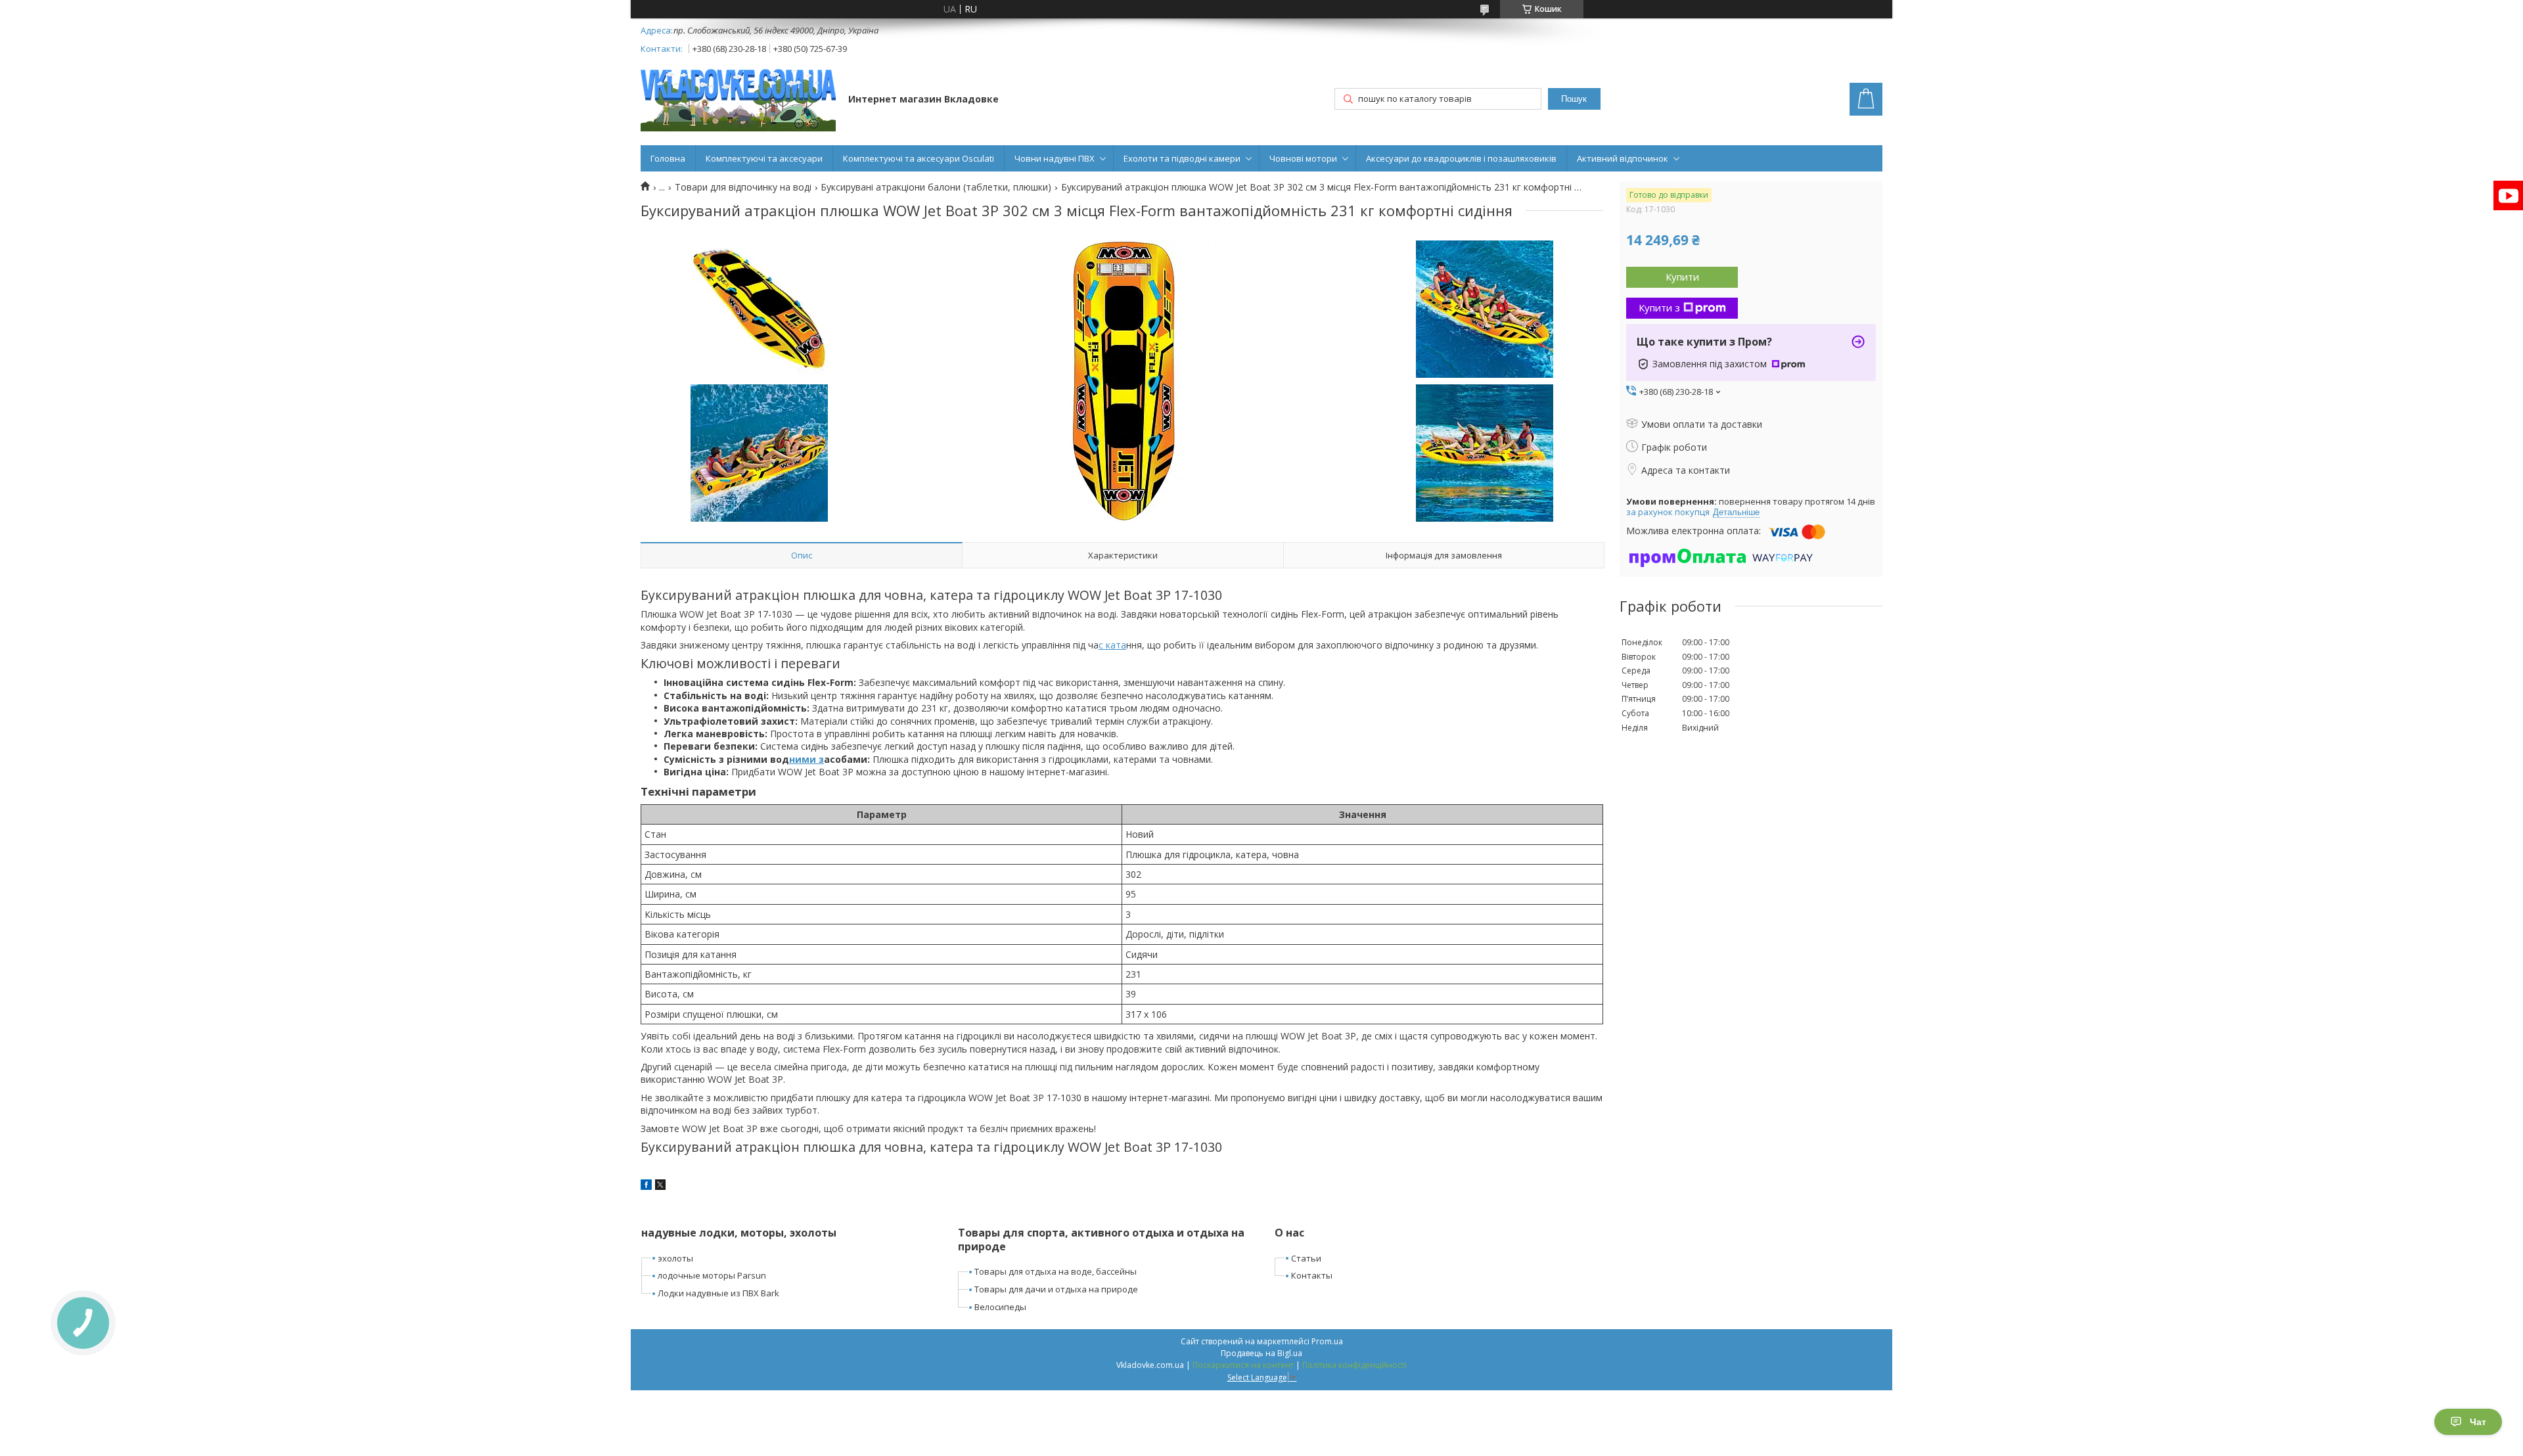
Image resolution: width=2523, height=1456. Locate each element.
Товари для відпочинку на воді (743, 187)
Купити (1682, 277)
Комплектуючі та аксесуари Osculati (919, 158)
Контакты (1312, 1275)
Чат (2478, 1422)
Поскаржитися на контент (1243, 1365)
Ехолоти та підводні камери (1182, 158)
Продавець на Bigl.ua (1261, 1353)
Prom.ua (1327, 1341)
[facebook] (646, 1186)
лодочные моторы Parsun (712, 1275)
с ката (1112, 645)
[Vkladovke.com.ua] (738, 100)
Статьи (1306, 1258)
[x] (660, 1186)
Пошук (1574, 99)
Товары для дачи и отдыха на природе (1056, 1289)
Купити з (1659, 307)
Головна (668, 158)
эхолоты (675, 1258)
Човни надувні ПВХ (1055, 158)
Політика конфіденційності (1354, 1365)
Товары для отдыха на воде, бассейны (1056, 1271)
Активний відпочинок (1623, 158)
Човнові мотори (1303, 158)
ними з (807, 759)
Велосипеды (1000, 1307)
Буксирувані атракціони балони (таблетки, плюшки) (936, 187)
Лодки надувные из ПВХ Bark (718, 1293)
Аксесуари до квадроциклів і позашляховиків (1461, 158)
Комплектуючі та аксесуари (764, 158)
